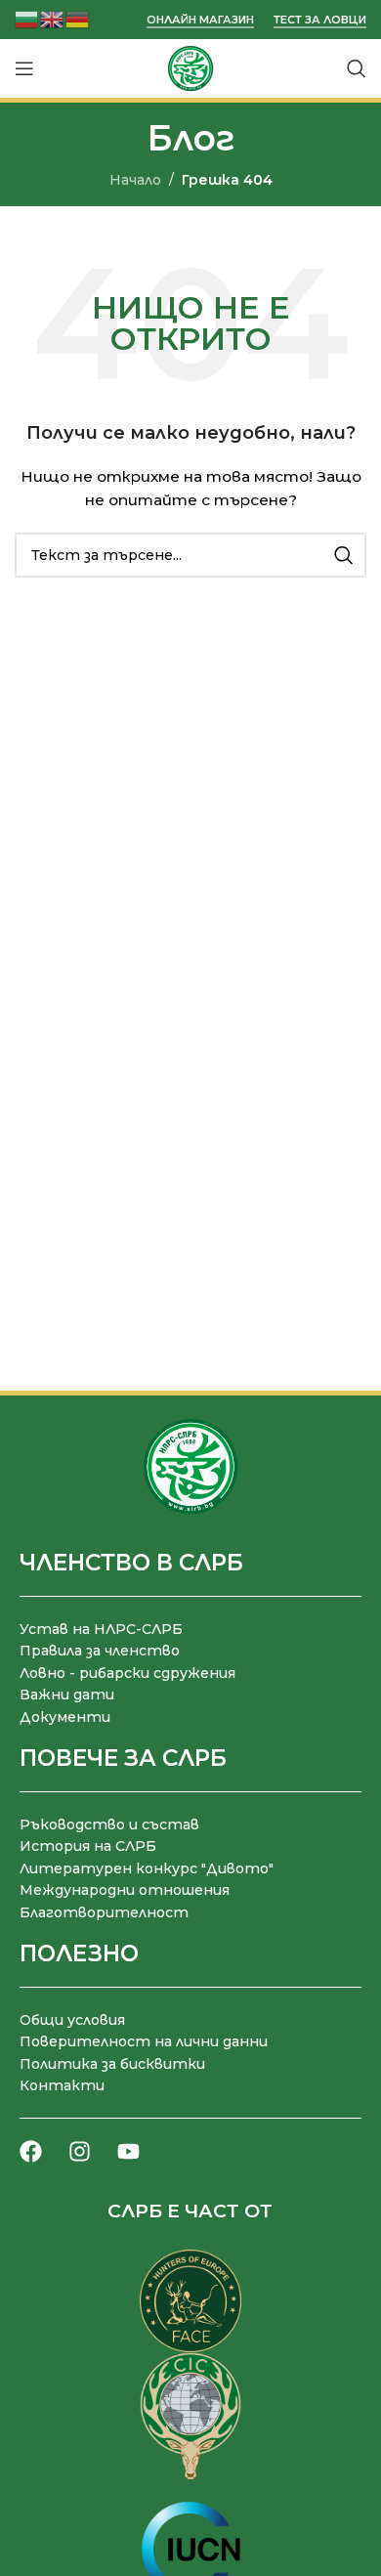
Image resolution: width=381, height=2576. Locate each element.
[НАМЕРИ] (344, 555)
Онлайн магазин (200, 20)
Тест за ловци (320, 20)
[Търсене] (357, 68)
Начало (135, 180)
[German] (78, 18)
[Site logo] (190, 67)
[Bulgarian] (27, 18)
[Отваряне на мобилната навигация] (24, 68)
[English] (53, 18)
